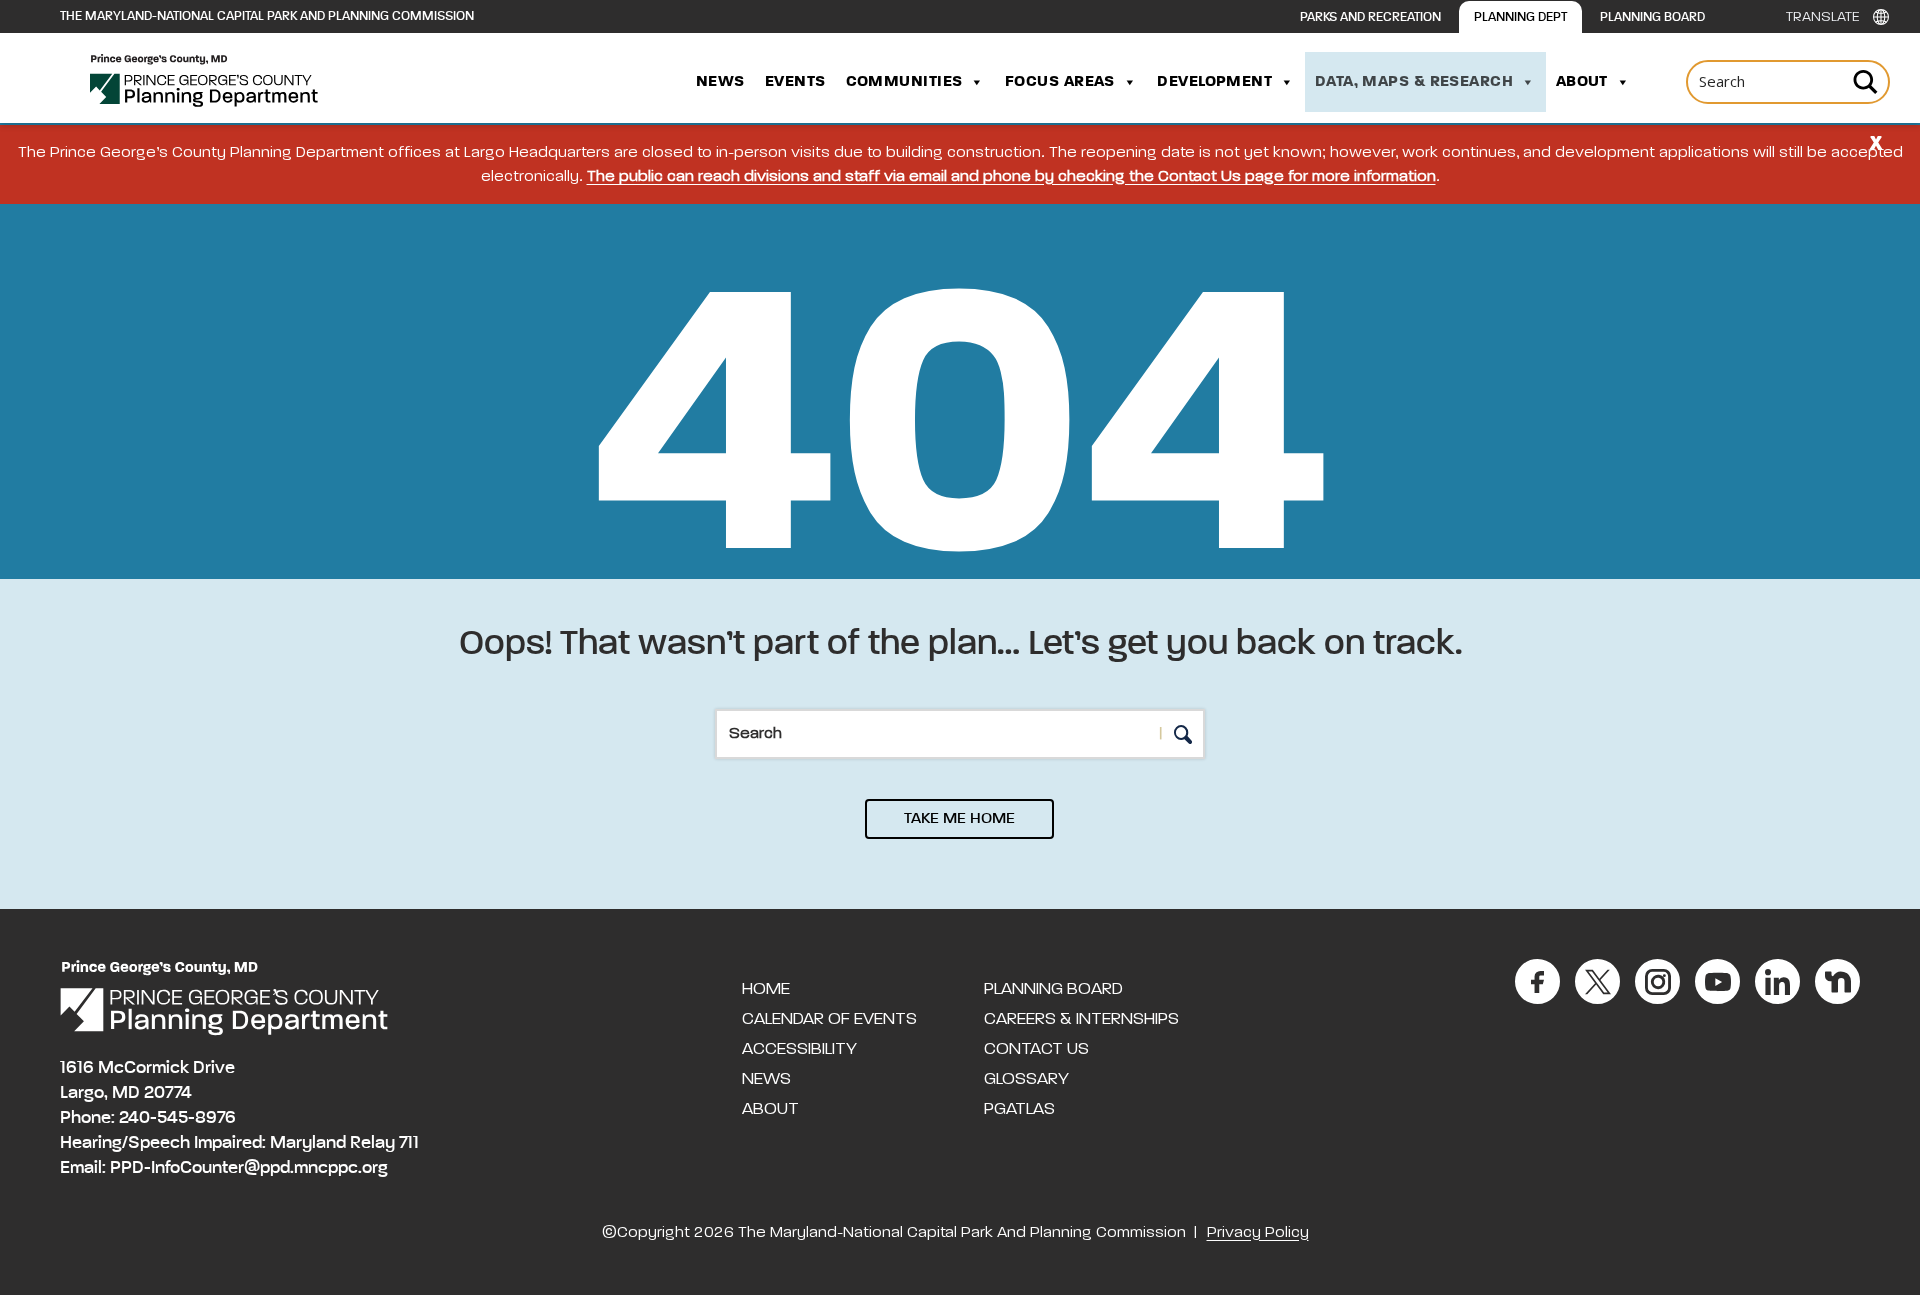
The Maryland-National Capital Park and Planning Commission (267, 16)
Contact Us (1036, 1049)
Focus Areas (1060, 82)
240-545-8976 (177, 1118)
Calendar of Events (829, 1019)
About (1582, 82)
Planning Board (1652, 17)
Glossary (1026, 1079)
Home (766, 989)
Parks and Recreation (1370, 17)
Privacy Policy (1258, 1233)
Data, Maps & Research (1414, 82)
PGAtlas (1019, 1109)
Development (1214, 82)
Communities (904, 82)
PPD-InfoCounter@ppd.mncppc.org (249, 1168)
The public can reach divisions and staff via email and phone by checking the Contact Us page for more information (1011, 177)
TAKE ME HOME (959, 819)
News (720, 82)
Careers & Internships (1081, 1019)
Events (795, 82)
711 (409, 1143)
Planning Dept (1520, 17)
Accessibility (799, 1049)
